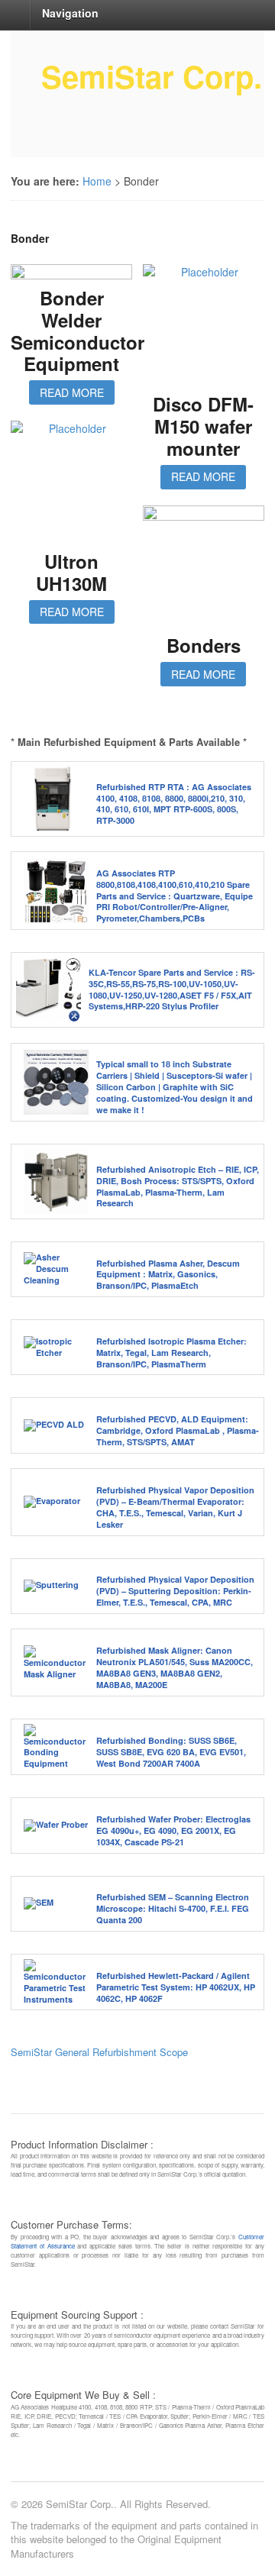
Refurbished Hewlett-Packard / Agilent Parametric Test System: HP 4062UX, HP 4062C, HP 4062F (176, 1987)
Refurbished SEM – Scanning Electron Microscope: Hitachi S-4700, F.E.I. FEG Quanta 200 (173, 1908)
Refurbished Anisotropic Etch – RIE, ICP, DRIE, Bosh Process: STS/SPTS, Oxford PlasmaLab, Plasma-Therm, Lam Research (178, 1186)
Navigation (70, 13)
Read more (72, 392)
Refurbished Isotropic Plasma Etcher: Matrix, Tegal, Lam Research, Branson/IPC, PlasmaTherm (171, 1353)
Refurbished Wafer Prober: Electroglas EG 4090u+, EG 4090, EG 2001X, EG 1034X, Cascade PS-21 (173, 1830)
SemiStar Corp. (152, 76)
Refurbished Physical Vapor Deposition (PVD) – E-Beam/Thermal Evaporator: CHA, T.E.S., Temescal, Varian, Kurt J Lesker (175, 1507)
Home (97, 181)
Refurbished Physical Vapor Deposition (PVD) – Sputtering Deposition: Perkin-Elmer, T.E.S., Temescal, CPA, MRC (175, 1591)
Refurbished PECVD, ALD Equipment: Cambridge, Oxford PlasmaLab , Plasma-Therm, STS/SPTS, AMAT (178, 1430)
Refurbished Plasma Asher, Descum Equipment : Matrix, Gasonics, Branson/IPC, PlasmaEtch (168, 1275)
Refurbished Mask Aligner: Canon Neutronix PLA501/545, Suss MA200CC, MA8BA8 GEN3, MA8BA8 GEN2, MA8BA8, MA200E (175, 1667)
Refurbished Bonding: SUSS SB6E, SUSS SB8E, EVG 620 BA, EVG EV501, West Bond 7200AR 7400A (171, 1752)
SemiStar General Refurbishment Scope (99, 2052)
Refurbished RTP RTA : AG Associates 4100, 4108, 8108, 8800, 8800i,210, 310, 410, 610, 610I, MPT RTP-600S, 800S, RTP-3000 (174, 804)
